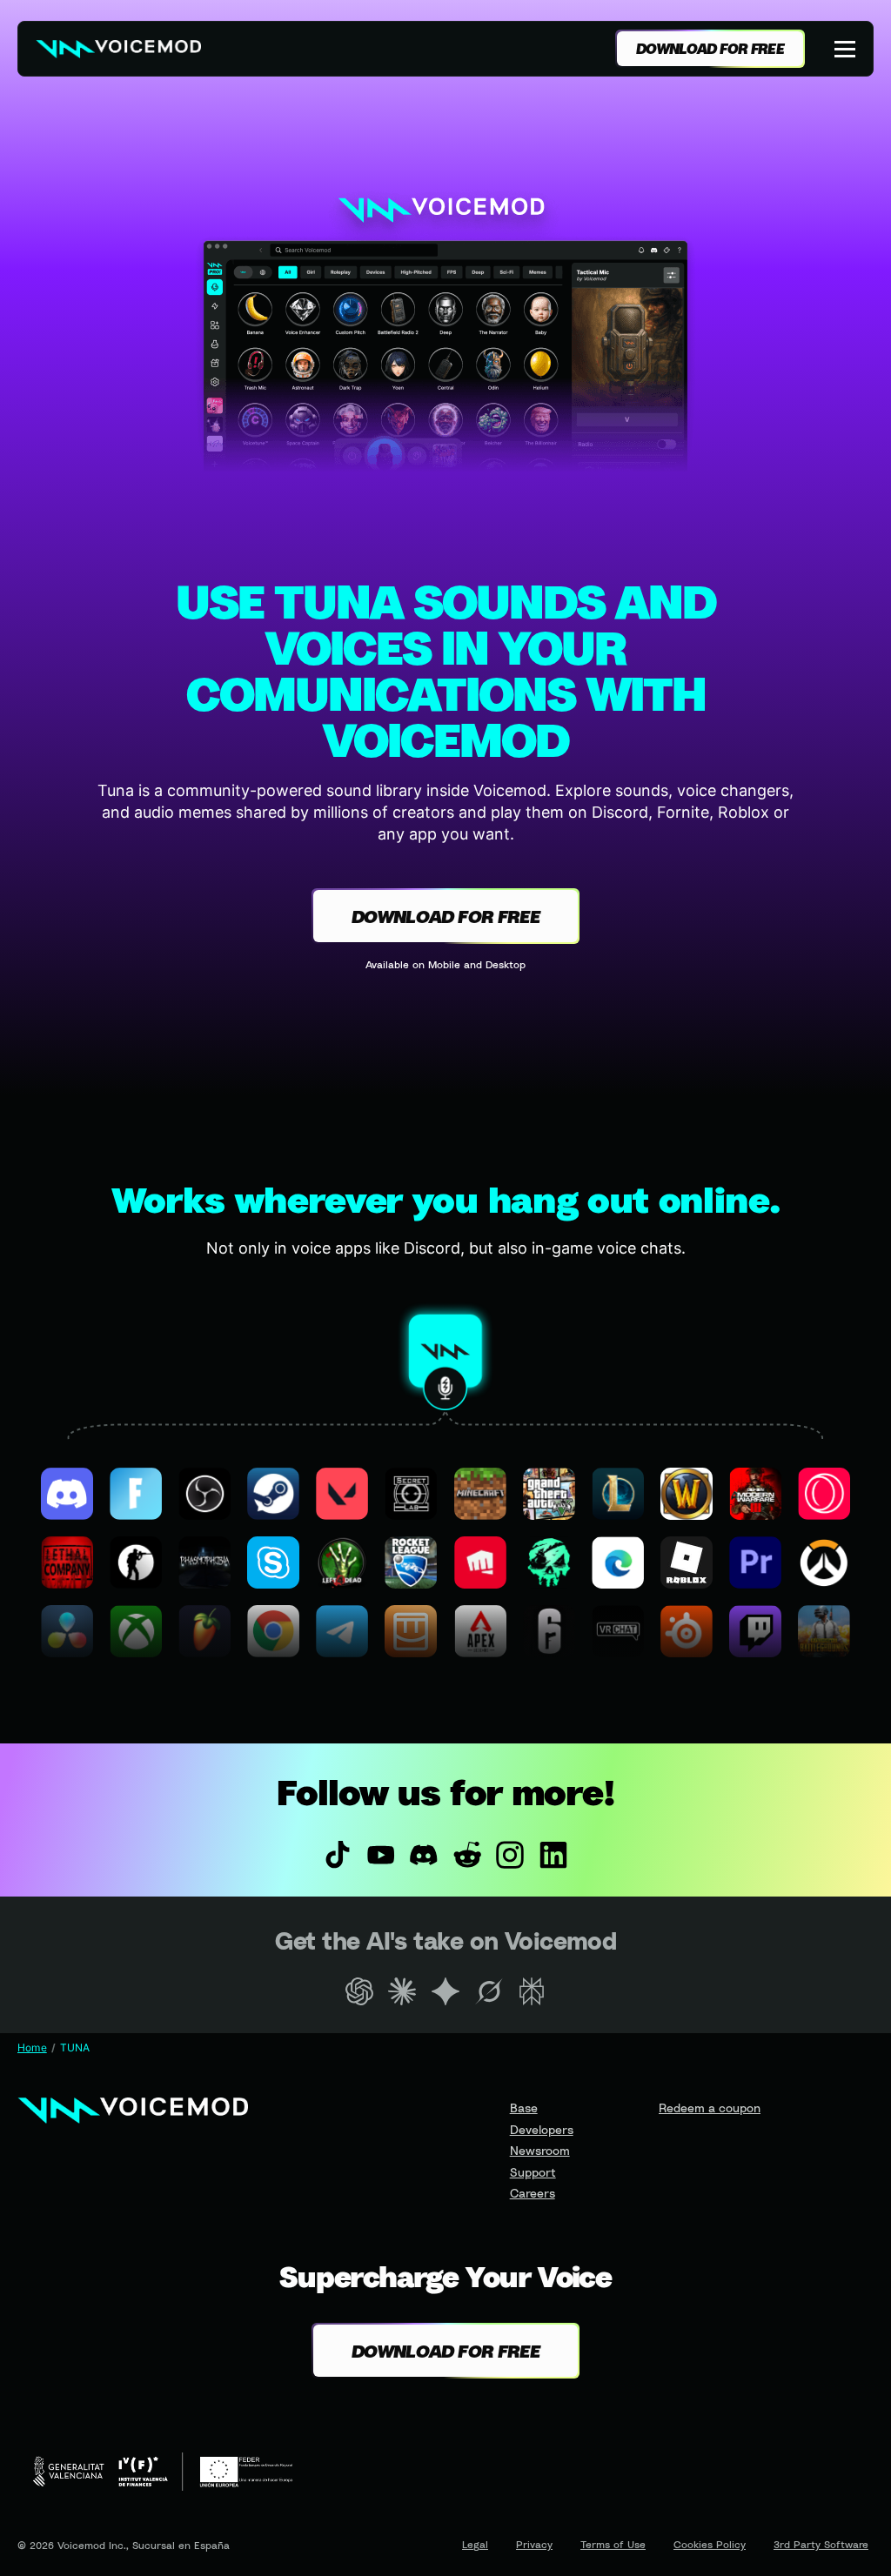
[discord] (424, 1855)
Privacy (534, 2545)
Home (32, 2047)
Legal (475, 2545)
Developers (542, 2129)
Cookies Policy (710, 2545)
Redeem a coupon (710, 2108)
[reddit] (467, 1855)
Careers (533, 2193)
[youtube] (381, 1855)
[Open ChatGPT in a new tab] (359, 1991)
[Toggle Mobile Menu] (847, 49)
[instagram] (511, 1855)
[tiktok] (338, 1855)
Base (524, 2108)
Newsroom (540, 2150)
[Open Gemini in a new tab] (445, 1991)
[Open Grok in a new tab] (489, 1991)
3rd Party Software (821, 2545)
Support (533, 2172)
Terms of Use (613, 2545)
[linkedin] (553, 1855)
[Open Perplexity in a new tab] (532, 1991)
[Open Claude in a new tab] (403, 1991)
